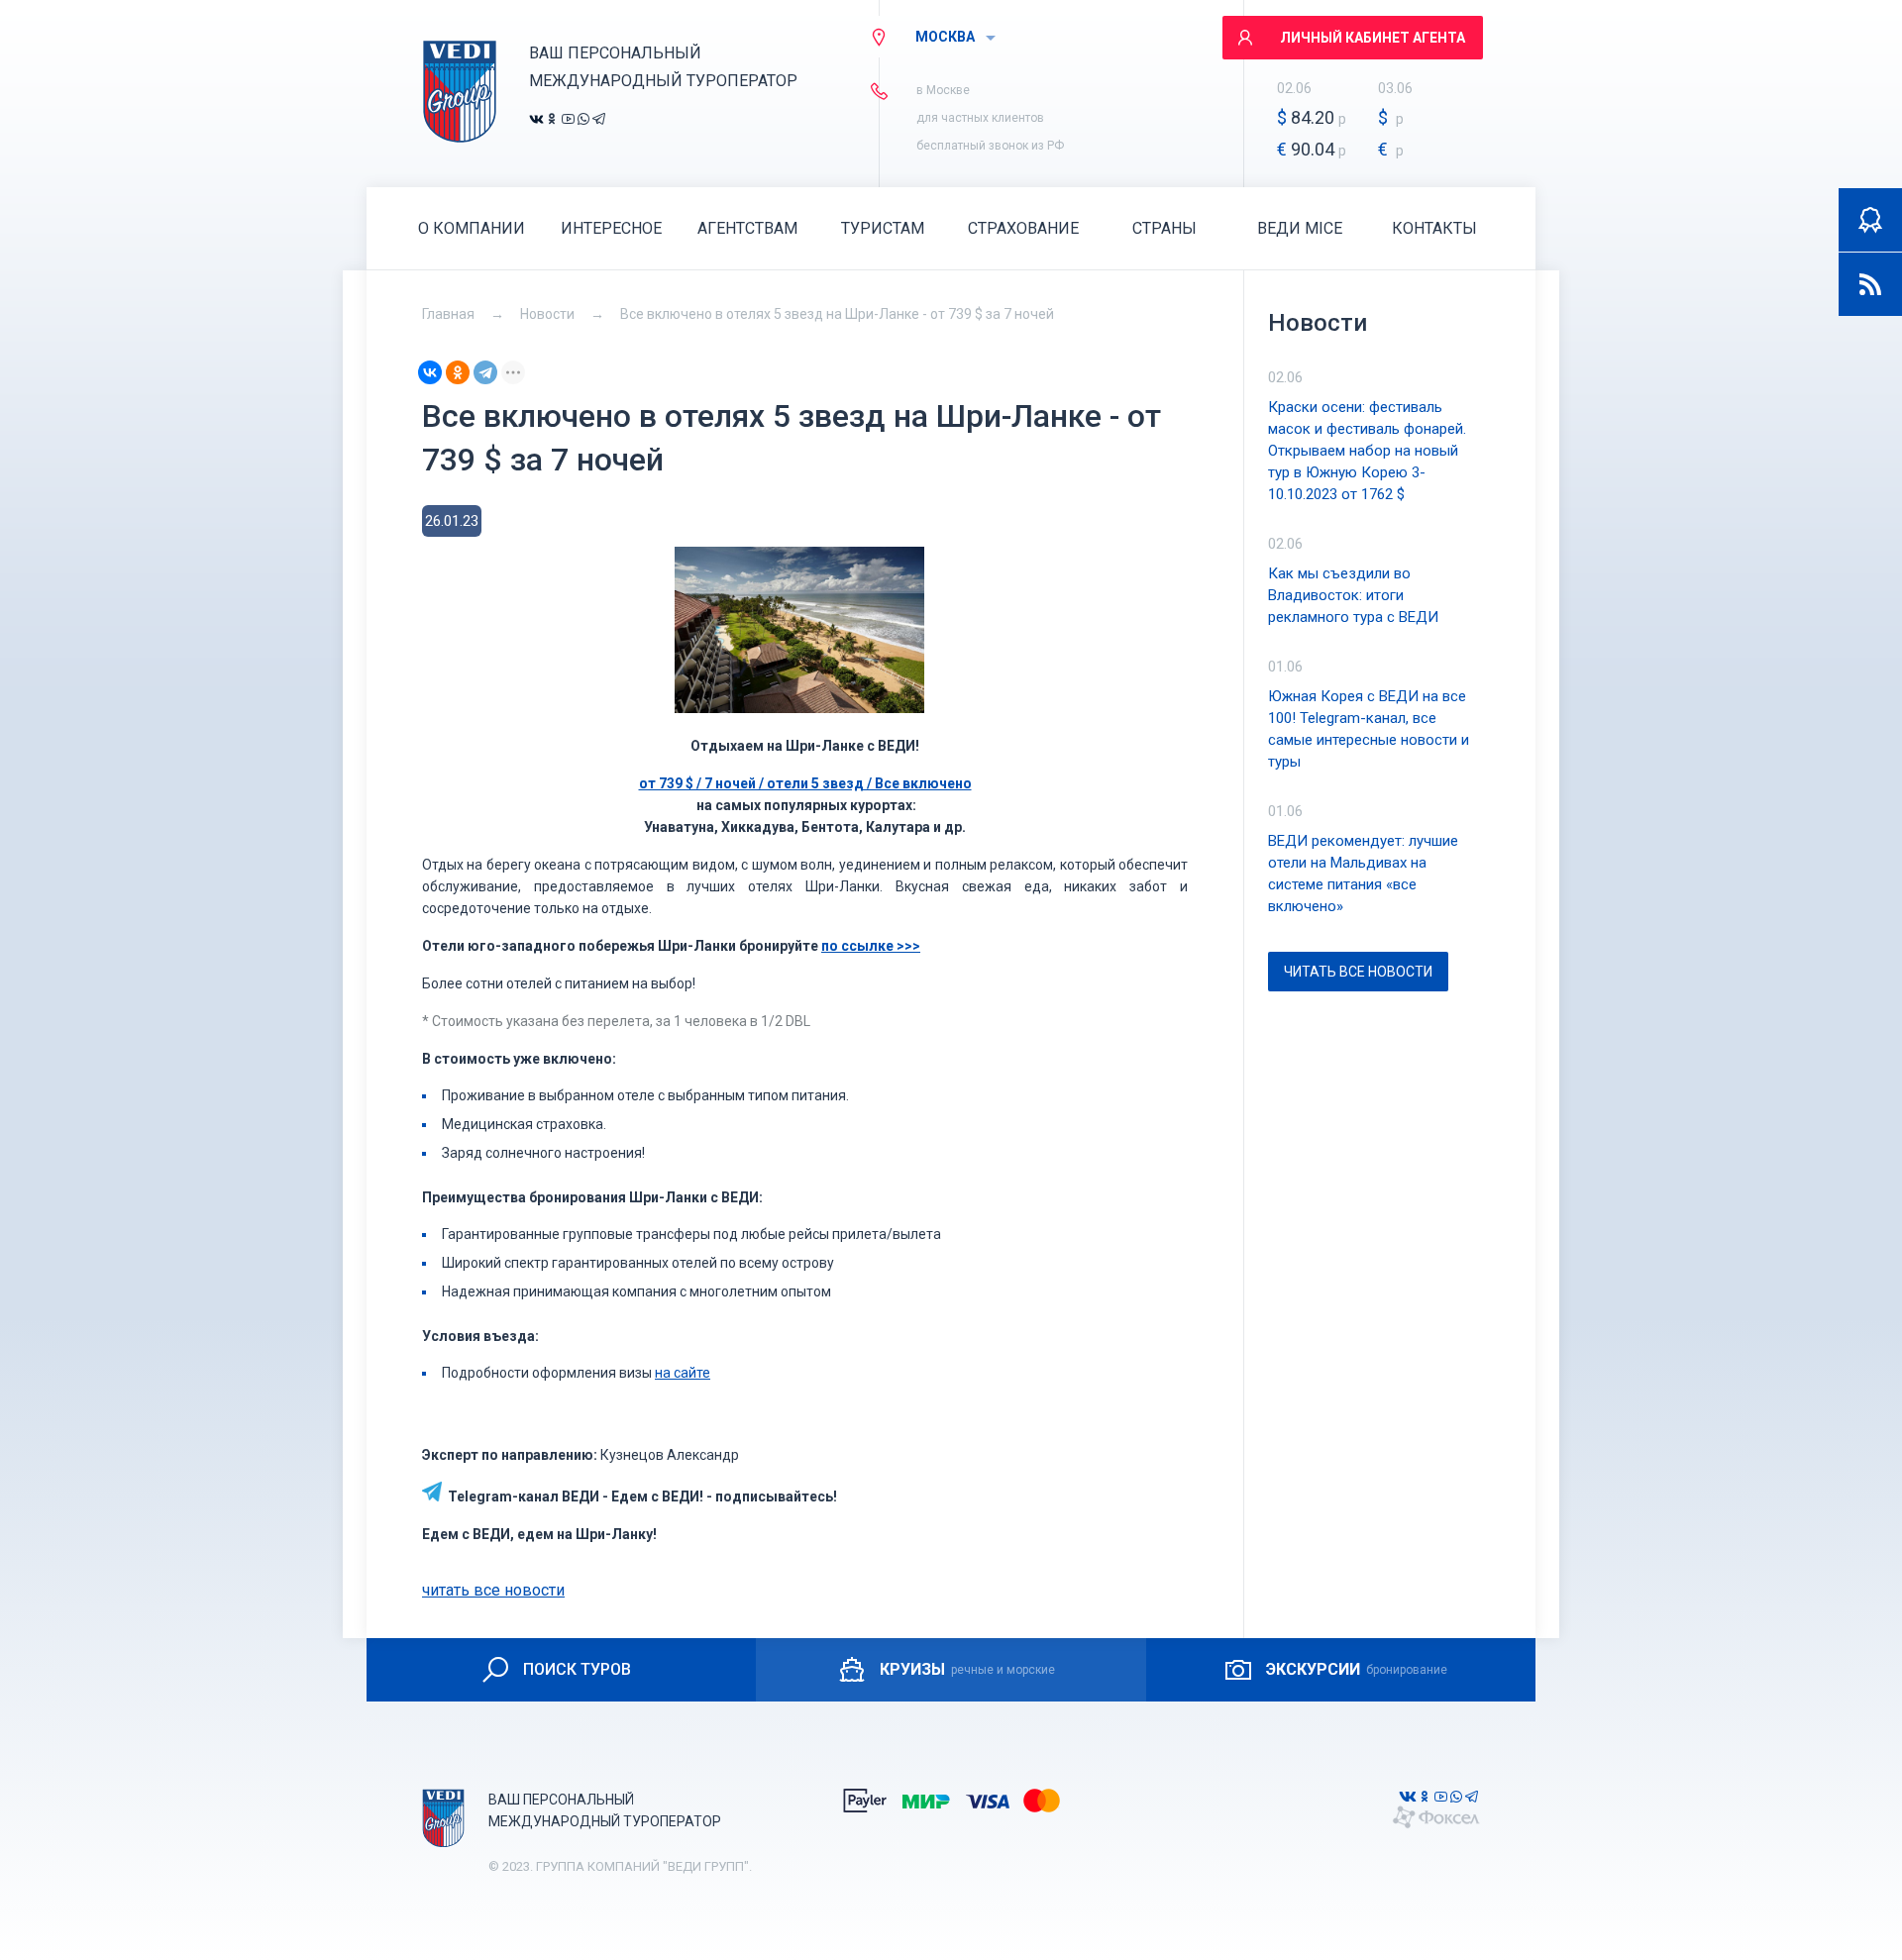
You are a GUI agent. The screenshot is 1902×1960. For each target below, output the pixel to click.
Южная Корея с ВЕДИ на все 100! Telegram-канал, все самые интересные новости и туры (1369, 729)
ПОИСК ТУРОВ (577, 1669)
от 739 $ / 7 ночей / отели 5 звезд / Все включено (805, 783)
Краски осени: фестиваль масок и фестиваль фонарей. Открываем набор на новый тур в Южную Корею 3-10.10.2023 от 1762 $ (1367, 451)
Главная (448, 314)
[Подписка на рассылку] (1870, 284)
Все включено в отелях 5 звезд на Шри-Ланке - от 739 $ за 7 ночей (837, 314)
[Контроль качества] (1870, 220)
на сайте (683, 1373)
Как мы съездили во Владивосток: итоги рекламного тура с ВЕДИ (1353, 595)
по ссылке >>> (871, 946)
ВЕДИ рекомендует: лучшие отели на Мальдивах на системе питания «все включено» (1363, 874)
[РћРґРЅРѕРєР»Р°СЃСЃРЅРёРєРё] (458, 372)
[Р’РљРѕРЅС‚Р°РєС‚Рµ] (430, 372)
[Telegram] (485, 372)
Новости (547, 314)
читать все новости (493, 1590)
